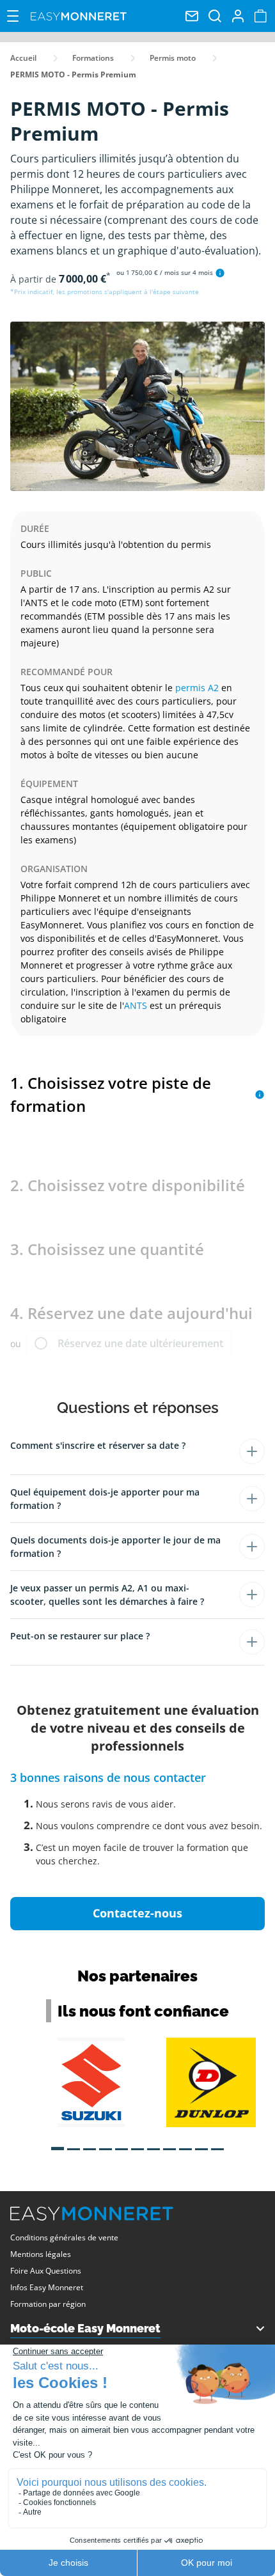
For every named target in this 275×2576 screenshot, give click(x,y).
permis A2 (197, 688)
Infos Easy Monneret (47, 2287)
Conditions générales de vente (64, 2237)
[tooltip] (220, 273)
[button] (137, 1451)
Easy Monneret (79, 16)
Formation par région (48, 2304)
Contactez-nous (137, 1913)
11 (217, 2144)
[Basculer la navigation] (13, 16)
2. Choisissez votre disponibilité (128, 1185)
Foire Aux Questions (46, 2271)
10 (201, 2144)
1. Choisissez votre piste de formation (111, 1094)
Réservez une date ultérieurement (140, 1343)
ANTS (136, 1005)
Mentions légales (41, 2254)
